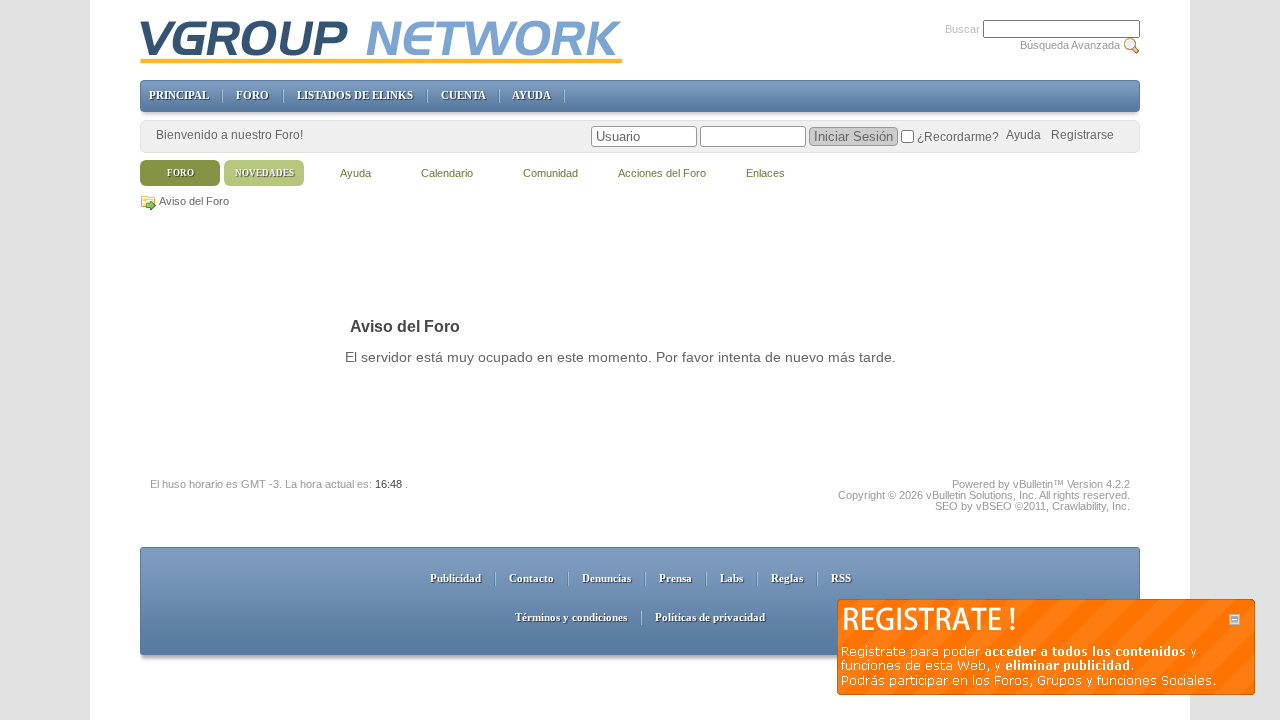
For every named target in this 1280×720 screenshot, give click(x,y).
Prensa (675, 578)
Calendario (447, 173)
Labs (731, 578)
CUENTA (463, 95)
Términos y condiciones (571, 617)
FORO (252, 95)
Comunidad (550, 173)
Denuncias (606, 578)
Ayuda (1023, 135)
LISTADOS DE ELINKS (355, 95)
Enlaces (765, 173)
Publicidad (455, 578)
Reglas (787, 578)
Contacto (531, 578)
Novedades (264, 173)
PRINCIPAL (178, 95)
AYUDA (531, 95)
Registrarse (1082, 135)
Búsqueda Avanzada (1070, 45)
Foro (180, 173)
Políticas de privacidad (710, 617)
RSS (841, 578)
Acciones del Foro (662, 173)
